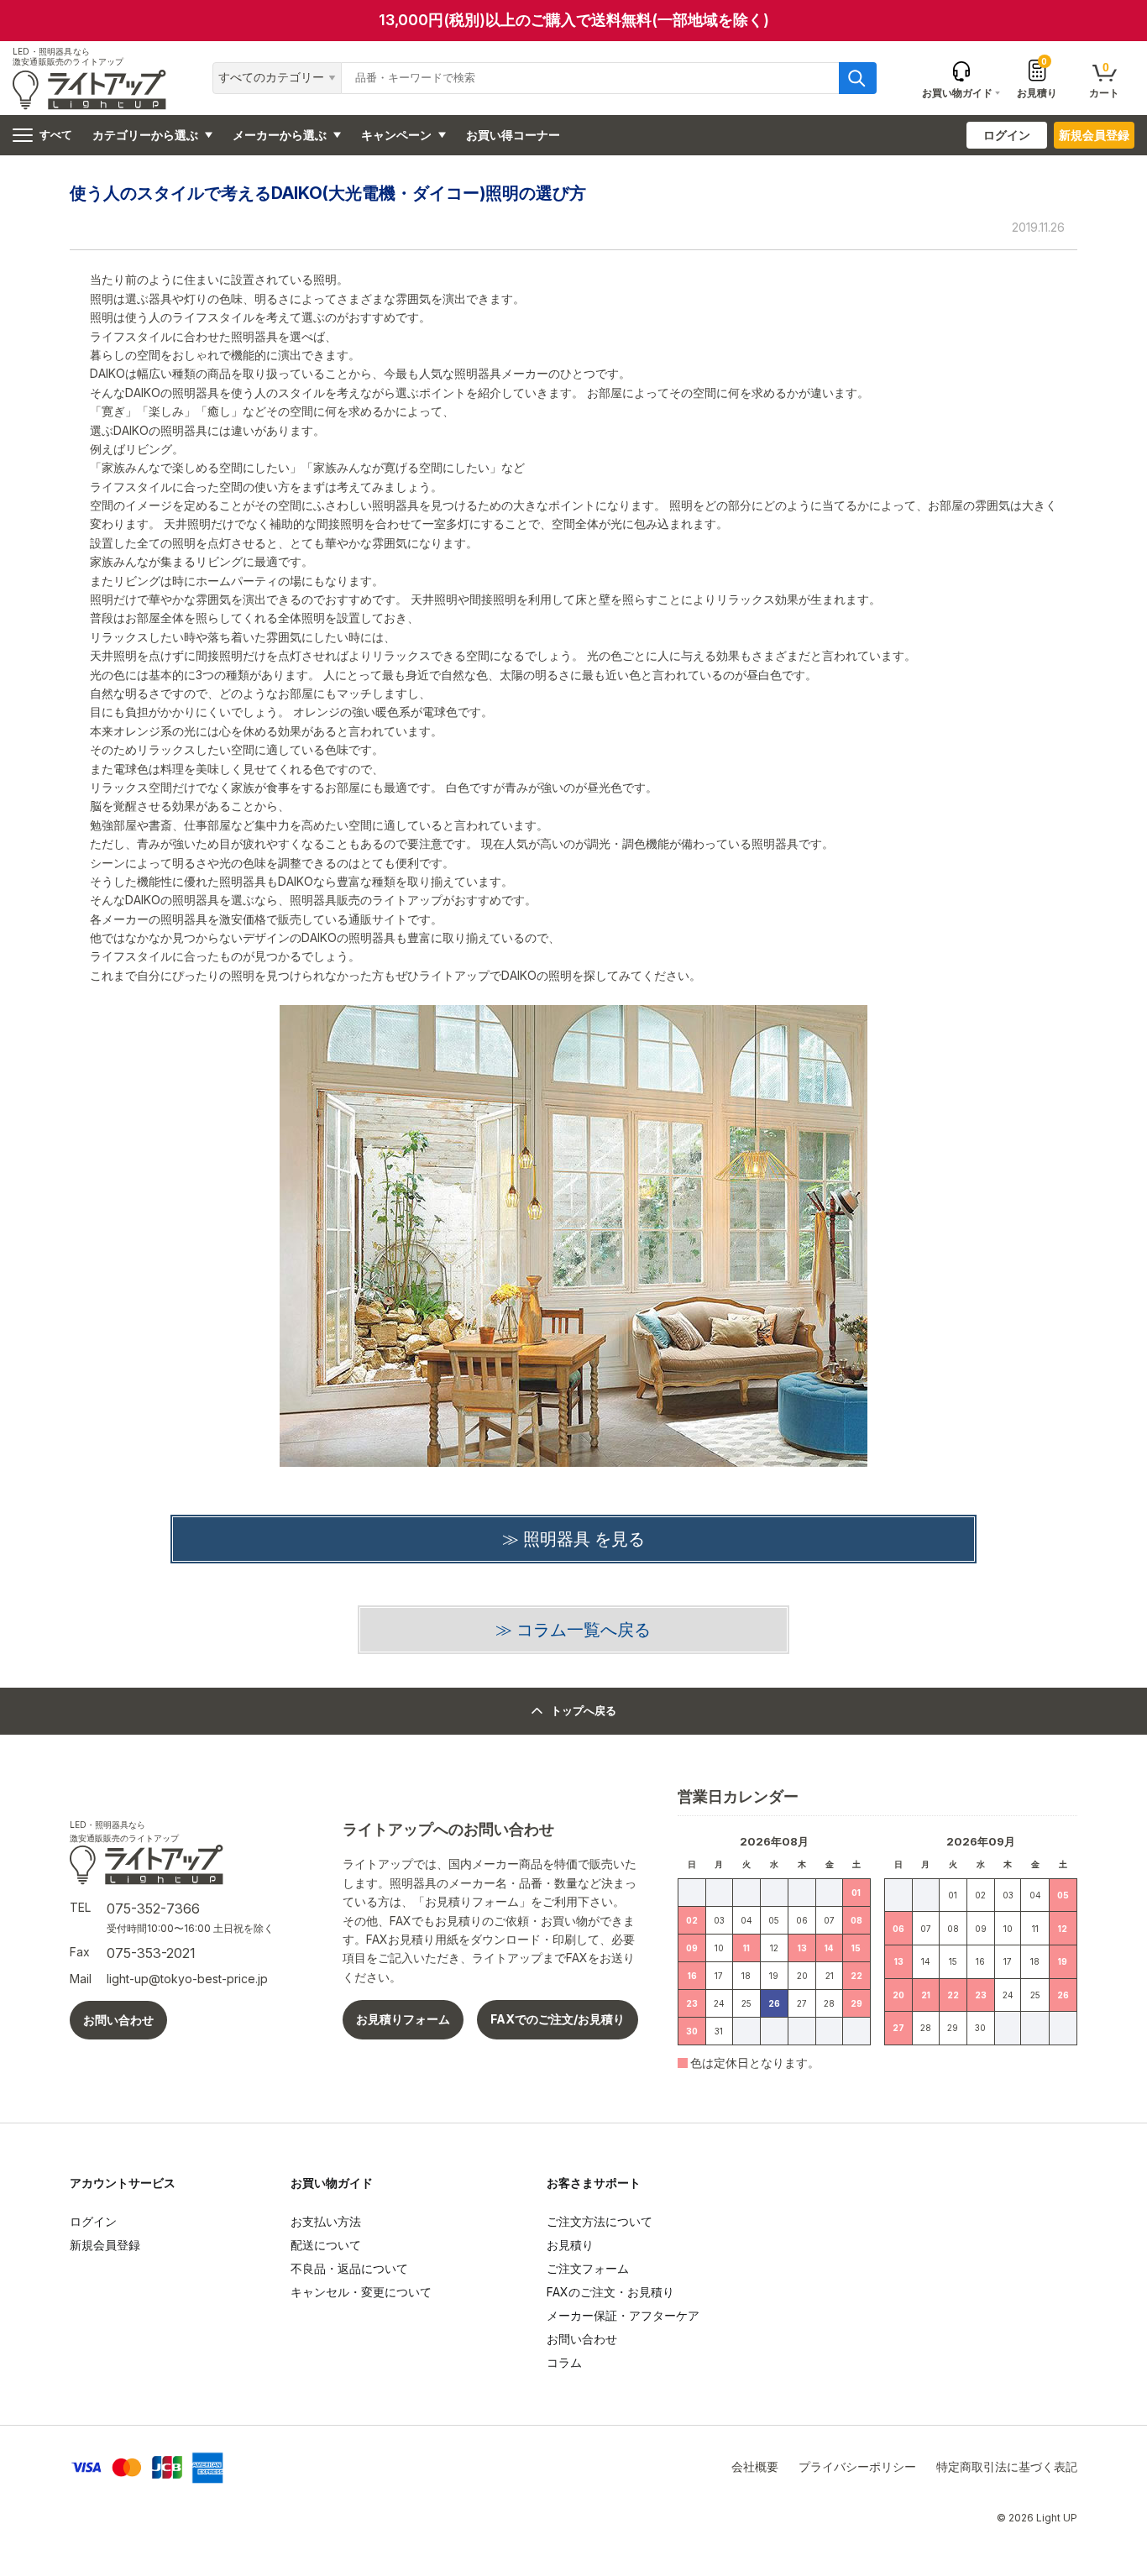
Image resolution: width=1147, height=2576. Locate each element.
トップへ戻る (584, 1711)
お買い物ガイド (332, 2183)
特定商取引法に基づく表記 (1007, 2466)
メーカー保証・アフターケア (623, 2315)
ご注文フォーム (588, 2268)
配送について (326, 2245)
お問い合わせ (118, 2020)
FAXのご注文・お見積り (610, 2292)
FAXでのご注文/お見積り (558, 2019)
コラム (564, 2362)
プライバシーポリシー (857, 2466)
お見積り (1037, 78)
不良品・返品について (349, 2268)
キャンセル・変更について (361, 2292)
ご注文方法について (600, 2221)
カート (1104, 79)
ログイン (1007, 135)
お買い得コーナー (513, 135)
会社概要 (755, 2466)
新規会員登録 (1094, 135)
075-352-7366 (153, 1908)
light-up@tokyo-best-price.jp (187, 1979)
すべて (56, 135)
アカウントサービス (123, 2183)
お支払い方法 (326, 2221)
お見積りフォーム (403, 2019)
